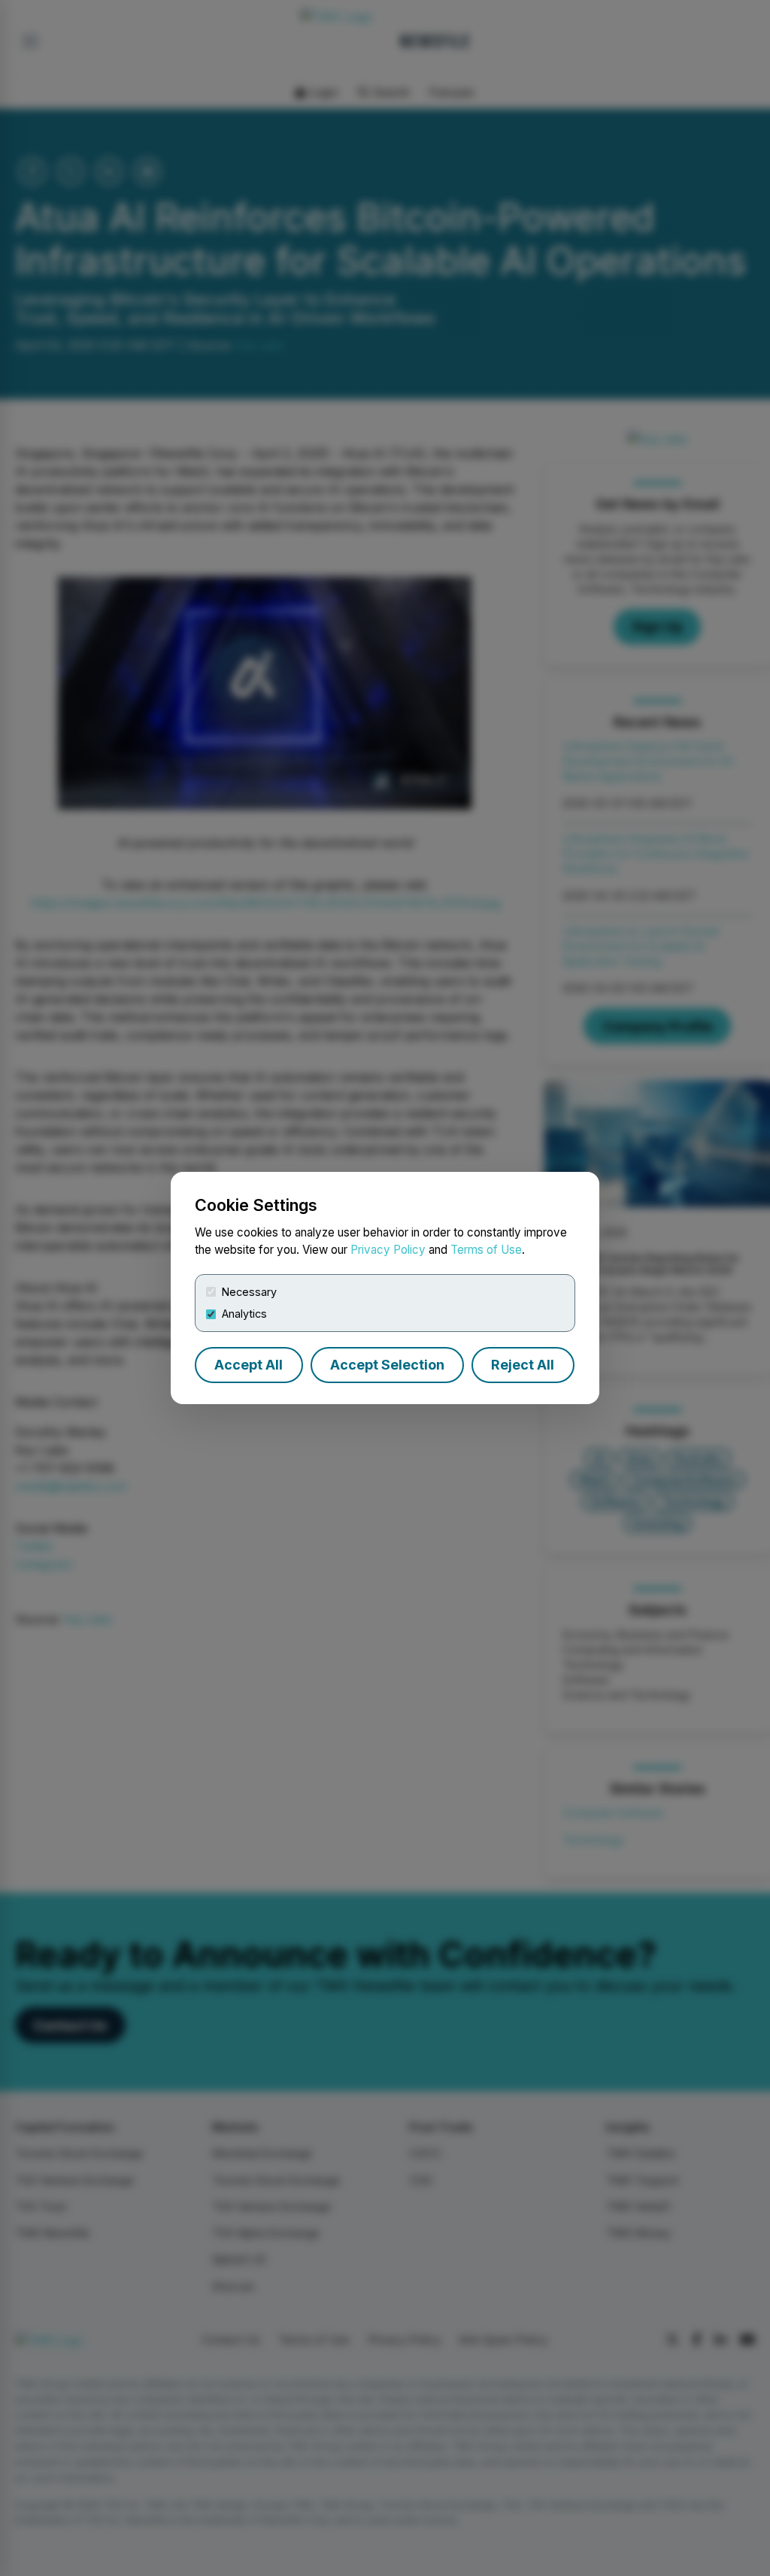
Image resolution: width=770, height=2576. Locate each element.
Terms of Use (486, 1250)
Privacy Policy (388, 1250)
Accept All (249, 1365)
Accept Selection (387, 1365)
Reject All (523, 1365)
